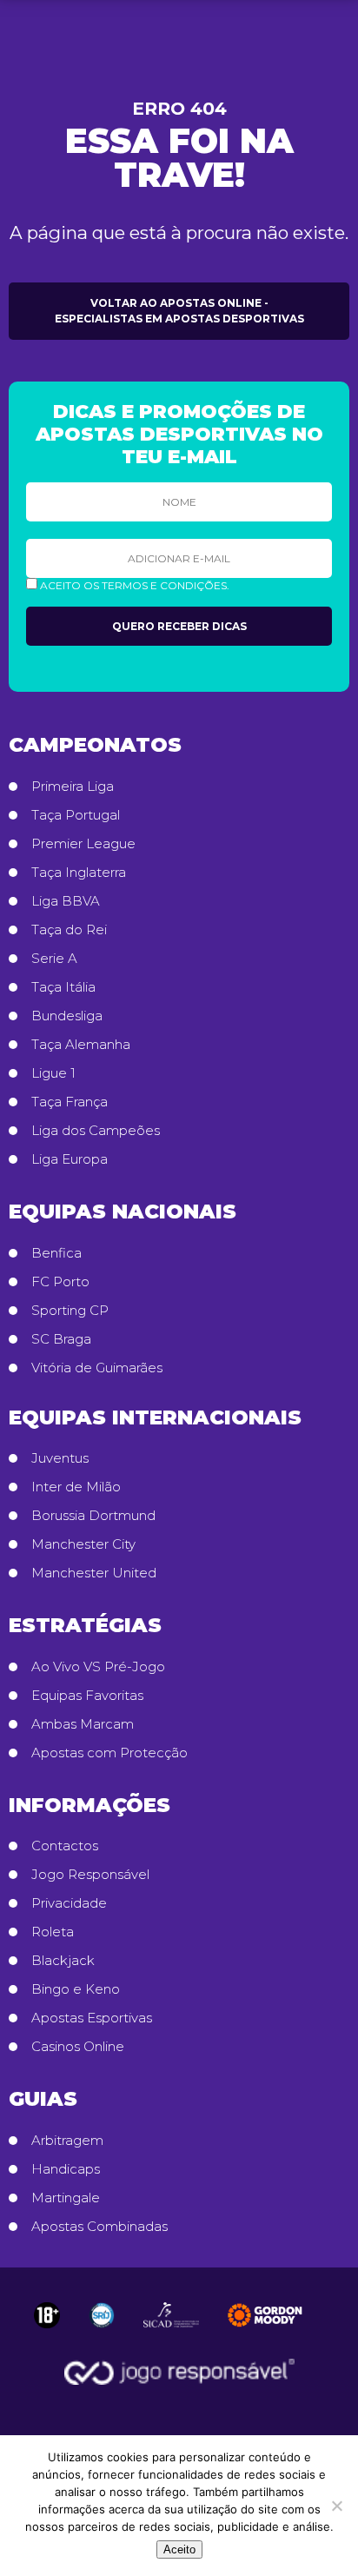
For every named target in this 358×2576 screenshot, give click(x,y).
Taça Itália (63, 987)
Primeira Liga (73, 787)
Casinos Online (78, 2047)
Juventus (60, 1458)
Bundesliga (67, 1016)
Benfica (56, 1253)
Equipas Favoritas (87, 1696)
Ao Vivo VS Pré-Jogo (98, 1667)
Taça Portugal (76, 815)
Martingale (66, 2198)
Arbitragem (67, 2141)
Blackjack (63, 1961)
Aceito (179, 2549)
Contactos (65, 1846)
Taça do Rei (69, 930)
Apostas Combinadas (99, 2227)
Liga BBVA (66, 901)
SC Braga (61, 1339)
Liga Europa (70, 1159)
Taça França (70, 1102)
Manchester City (83, 1544)
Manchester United (94, 1573)
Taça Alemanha (81, 1045)
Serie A (54, 959)
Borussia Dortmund (93, 1516)
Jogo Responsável (90, 1875)
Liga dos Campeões (96, 1131)
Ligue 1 (53, 1073)
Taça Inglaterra (79, 873)
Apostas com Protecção (109, 1753)
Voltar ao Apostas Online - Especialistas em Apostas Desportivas (179, 311)
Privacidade (69, 1903)
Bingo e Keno (76, 1989)
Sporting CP (70, 1311)
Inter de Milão (76, 1487)
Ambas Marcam (83, 1724)
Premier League (83, 844)
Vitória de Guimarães (97, 1368)
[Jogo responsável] (47, 2315)
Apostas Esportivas (92, 2018)
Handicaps (66, 2169)
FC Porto (60, 1282)
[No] (336, 2506)
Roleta (53, 1932)
